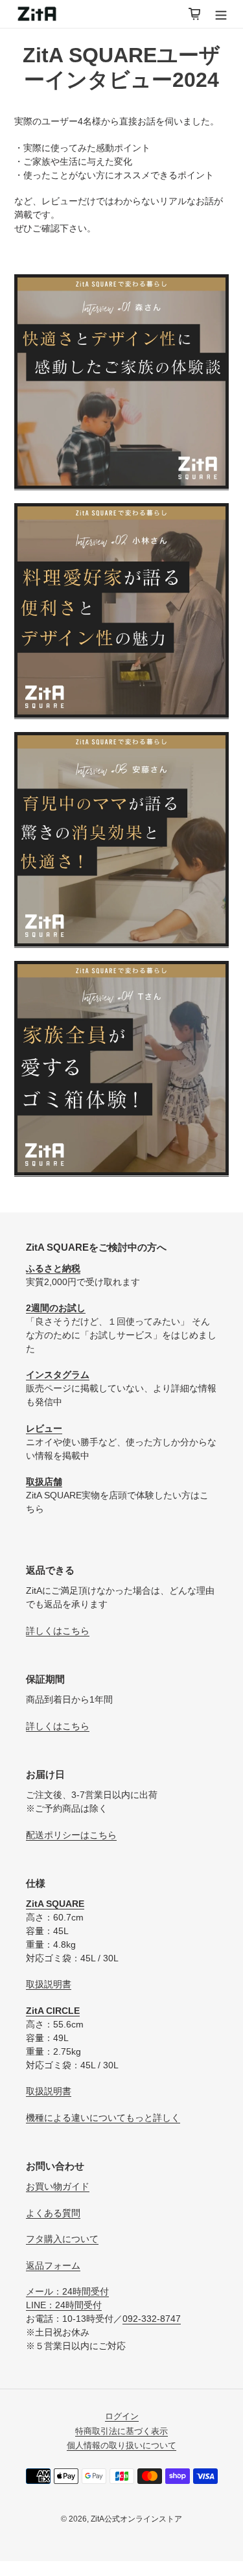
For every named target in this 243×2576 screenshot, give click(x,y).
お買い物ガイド (58, 2186)
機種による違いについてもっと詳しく (103, 2118)
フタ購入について (62, 2239)
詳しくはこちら (58, 1631)
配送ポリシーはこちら (71, 1835)
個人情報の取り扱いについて (121, 2445)
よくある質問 (53, 2213)
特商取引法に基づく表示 (121, 2431)
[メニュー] (221, 14)
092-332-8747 (152, 2319)
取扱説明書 (49, 1984)
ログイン (122, 2416)
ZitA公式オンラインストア (136, 2519)
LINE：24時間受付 (64, 2305)
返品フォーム (53, 2265)
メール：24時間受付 (67, 2291)
